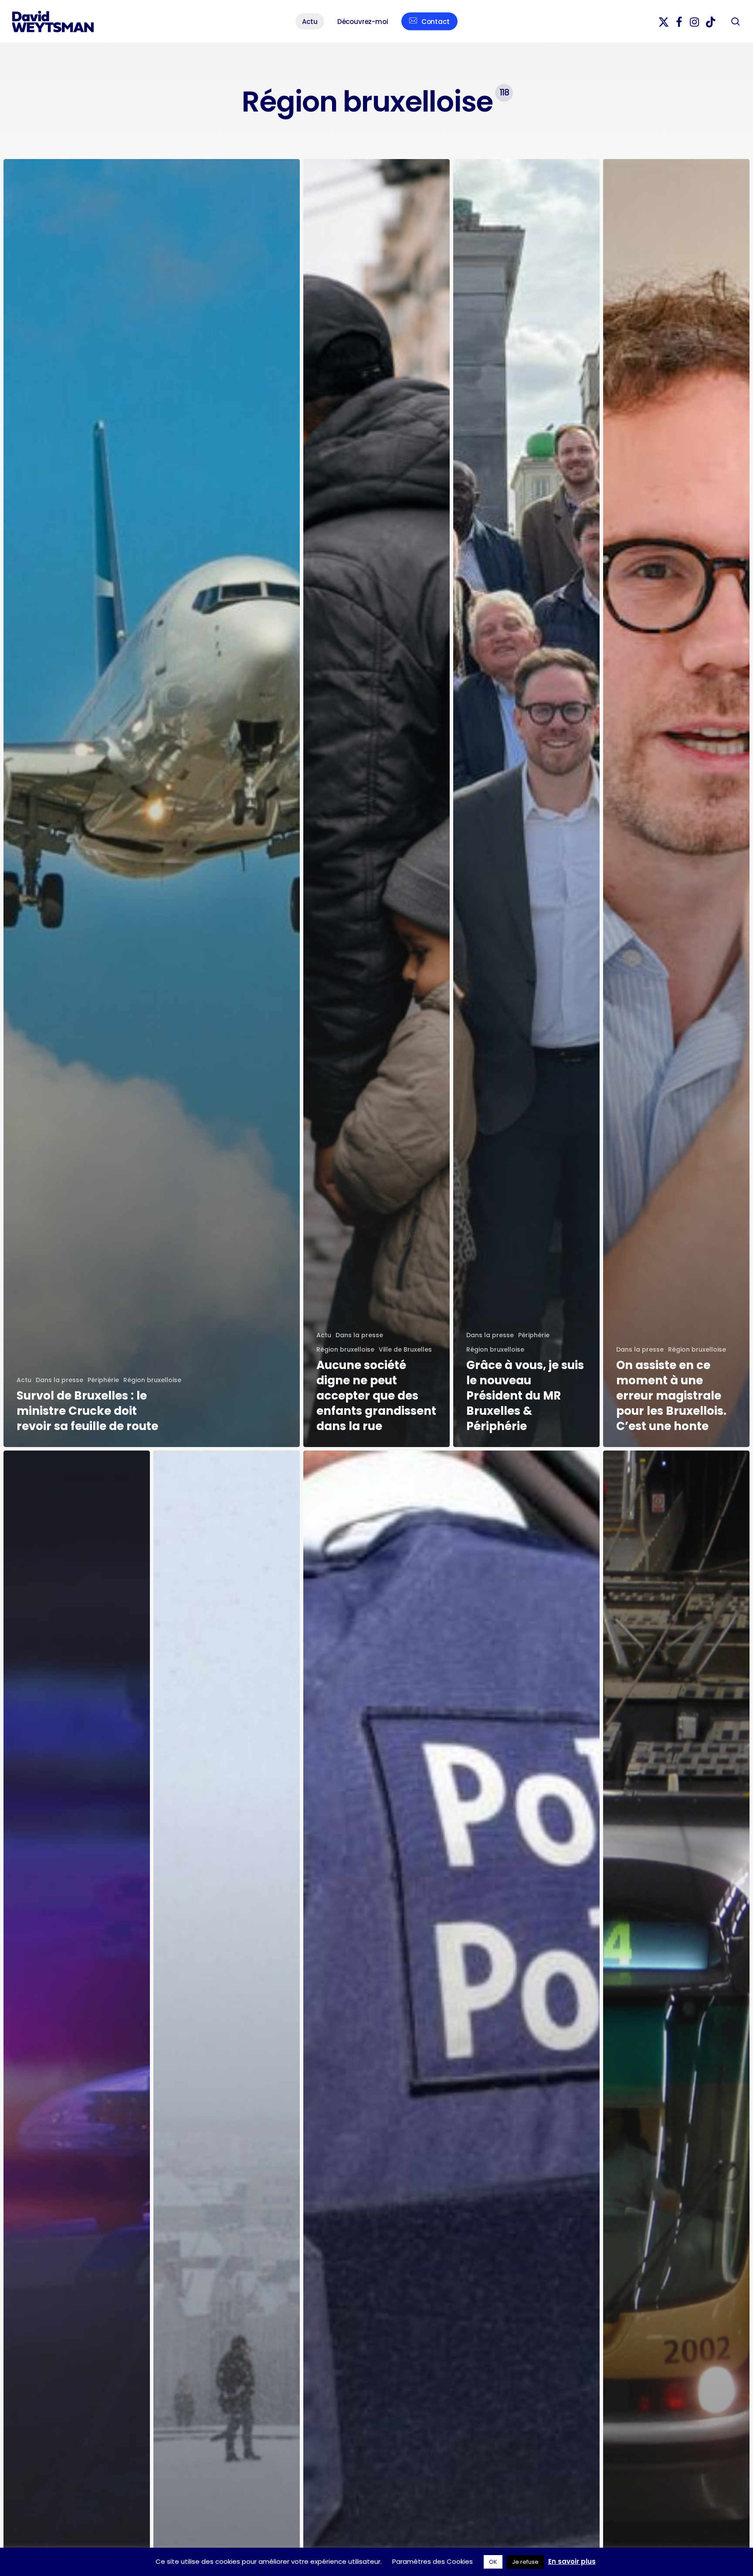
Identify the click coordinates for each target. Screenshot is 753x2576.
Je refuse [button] (525, 2562)
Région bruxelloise (152, 1380)
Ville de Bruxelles (405, 1349)
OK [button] (493, 2562)
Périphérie (103, 1380)
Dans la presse (59, 1380)
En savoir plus (572, 2561)
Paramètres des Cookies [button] (432, 2561)
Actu (24, 1380)
